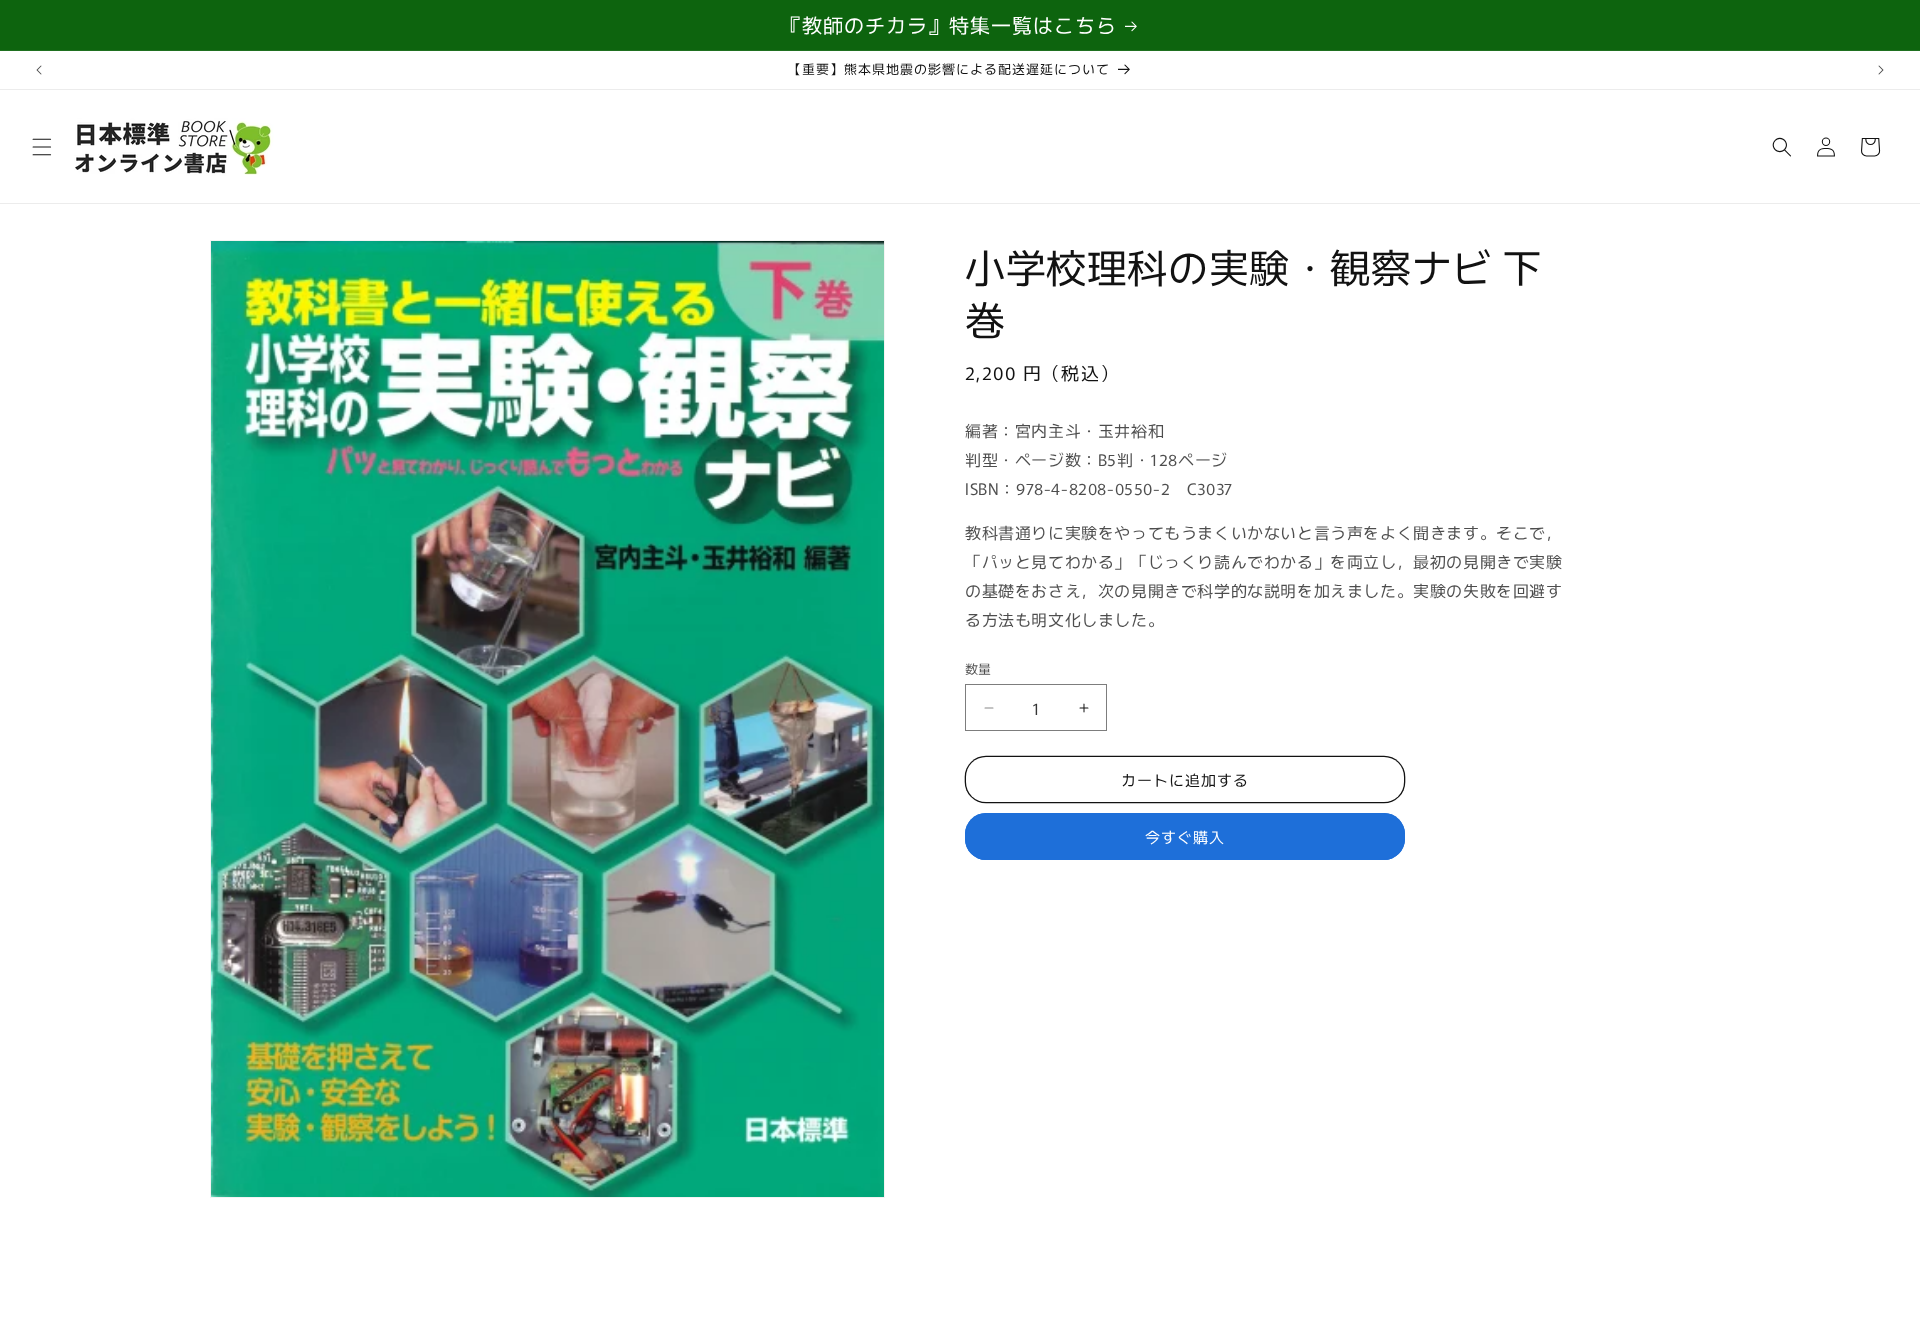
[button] (42, 147)
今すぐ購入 (1185, 836)
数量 (978, 668)
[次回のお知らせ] (1881, 70)
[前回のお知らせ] (39, 70)
